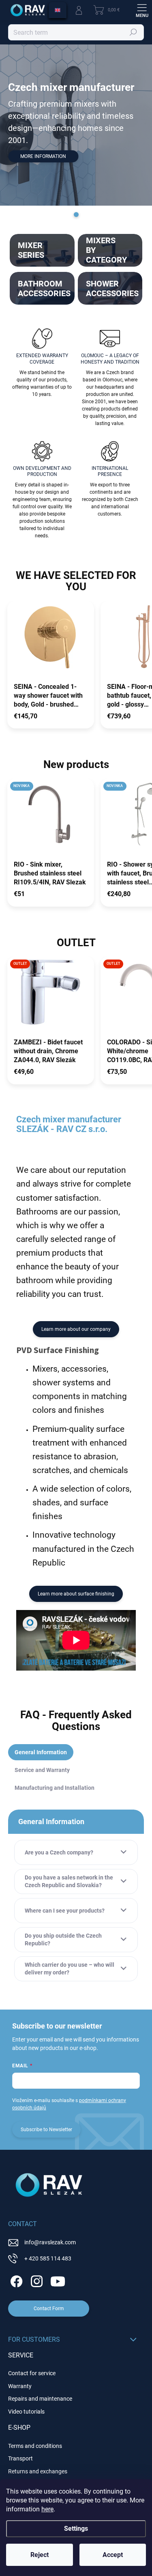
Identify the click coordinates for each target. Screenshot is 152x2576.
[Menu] (142, 10)
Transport (20, 2458)
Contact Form (49, 2309)
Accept (113, 2555)
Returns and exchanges (38, 2471)
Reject (40, 2555)
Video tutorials (26, 2412)
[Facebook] (15, 2280)
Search (134, 32)
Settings (76, 2529)
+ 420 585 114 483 (48, 2258)
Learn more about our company (76, 1329)
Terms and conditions (35, 2446)
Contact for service (32, 2373)
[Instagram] (35, 2280)
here (47, 2509)
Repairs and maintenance (40, 2399)
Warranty (20, 2386)
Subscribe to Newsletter (46, 2130)
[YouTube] (58, 2280)
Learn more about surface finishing (76, 1594)
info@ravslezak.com (50, 2242)
